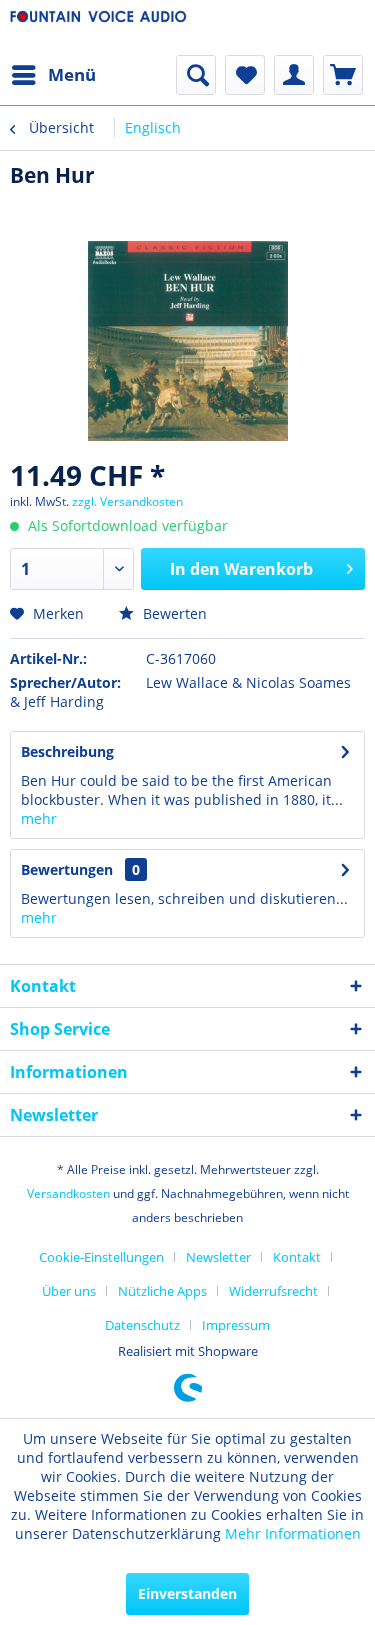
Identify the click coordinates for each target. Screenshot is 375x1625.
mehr (39, 818)
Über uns (69, 1291)
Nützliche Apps (162, 1291)
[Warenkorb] (343, 75)
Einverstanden (187, 1593)
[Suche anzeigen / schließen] (196, 75)
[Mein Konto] (294, 75)
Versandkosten (68, 1193)
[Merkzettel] (245, 75)
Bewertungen (67, 869)
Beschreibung (67, 751)
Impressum (236, 1325)
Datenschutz (142, 1325)
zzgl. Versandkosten (127, 501)
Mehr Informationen (293, 1533)
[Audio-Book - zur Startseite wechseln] (99, 27)
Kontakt (297, 1257)
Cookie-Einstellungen (101, 1257)
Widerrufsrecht (273, 1291)
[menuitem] (53, 75)
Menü (72, 74)
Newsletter (218, 1257)
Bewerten (173, 613)
